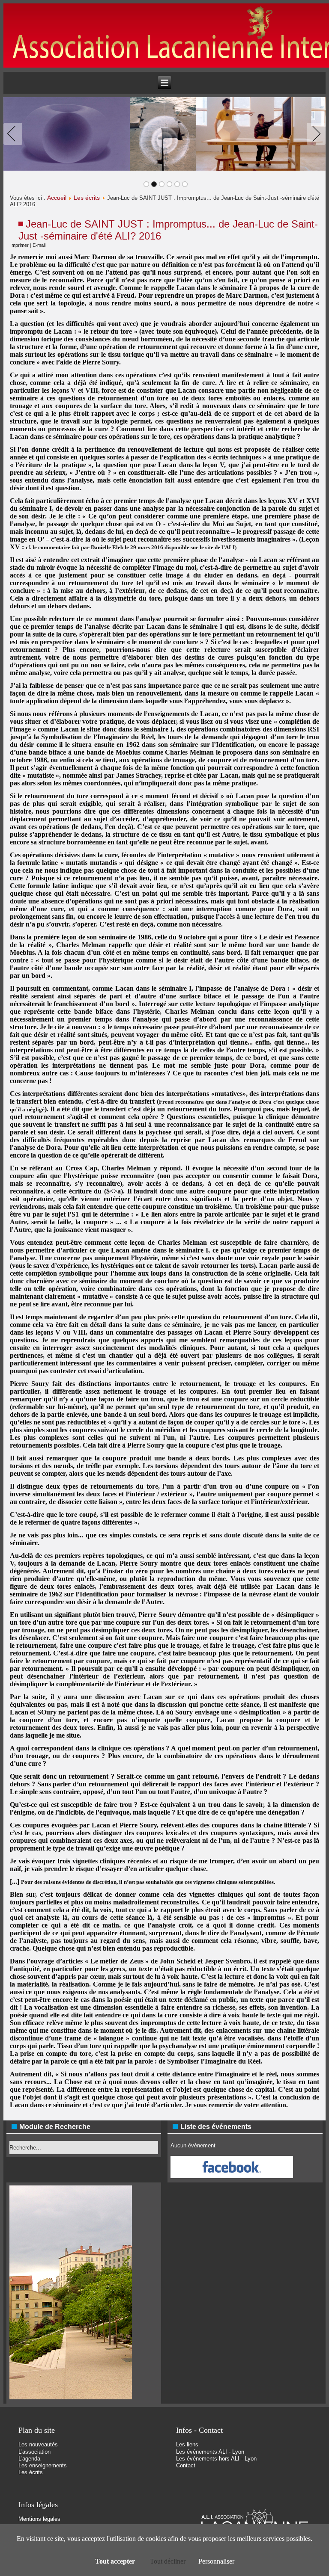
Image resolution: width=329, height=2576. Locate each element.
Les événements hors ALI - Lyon (216, 2459)
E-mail (39, 245)
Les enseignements (43, 2465)
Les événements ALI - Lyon (210, 2452)
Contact (186, 2465)
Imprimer (19, 245)
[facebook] (232, 2176)
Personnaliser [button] (216, 2561)
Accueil (57, 198)
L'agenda (29, 2459)
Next (314, 134)
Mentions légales (39, 2519)
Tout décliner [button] (168, 2561)
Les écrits (87, 198)
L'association (34, 2452)
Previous (15, 134)
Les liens (187, 2444)
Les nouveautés (38, 2444)
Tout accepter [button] (115, 2561)
